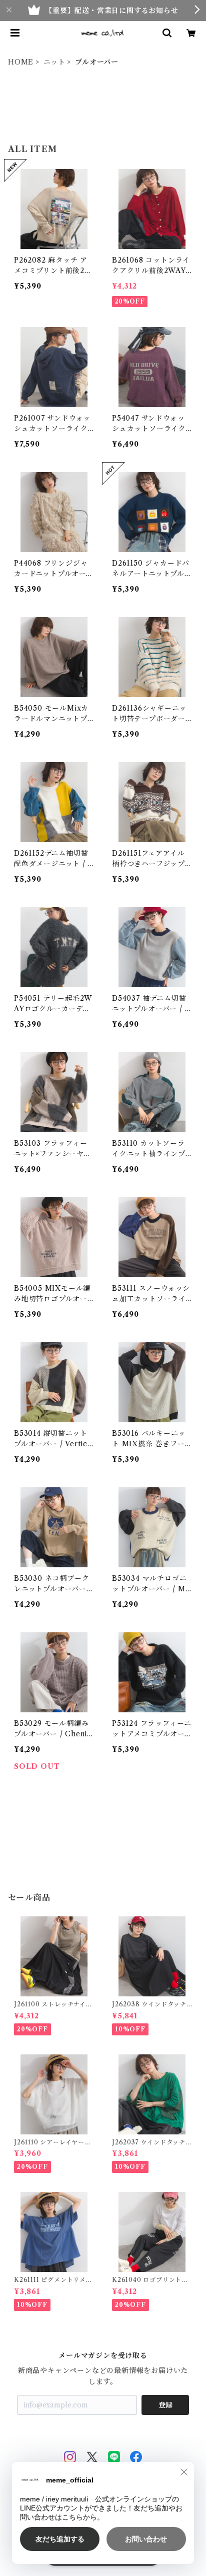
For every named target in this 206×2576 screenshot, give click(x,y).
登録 (165, 2405)
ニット (54, 62)
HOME (21, 62)
